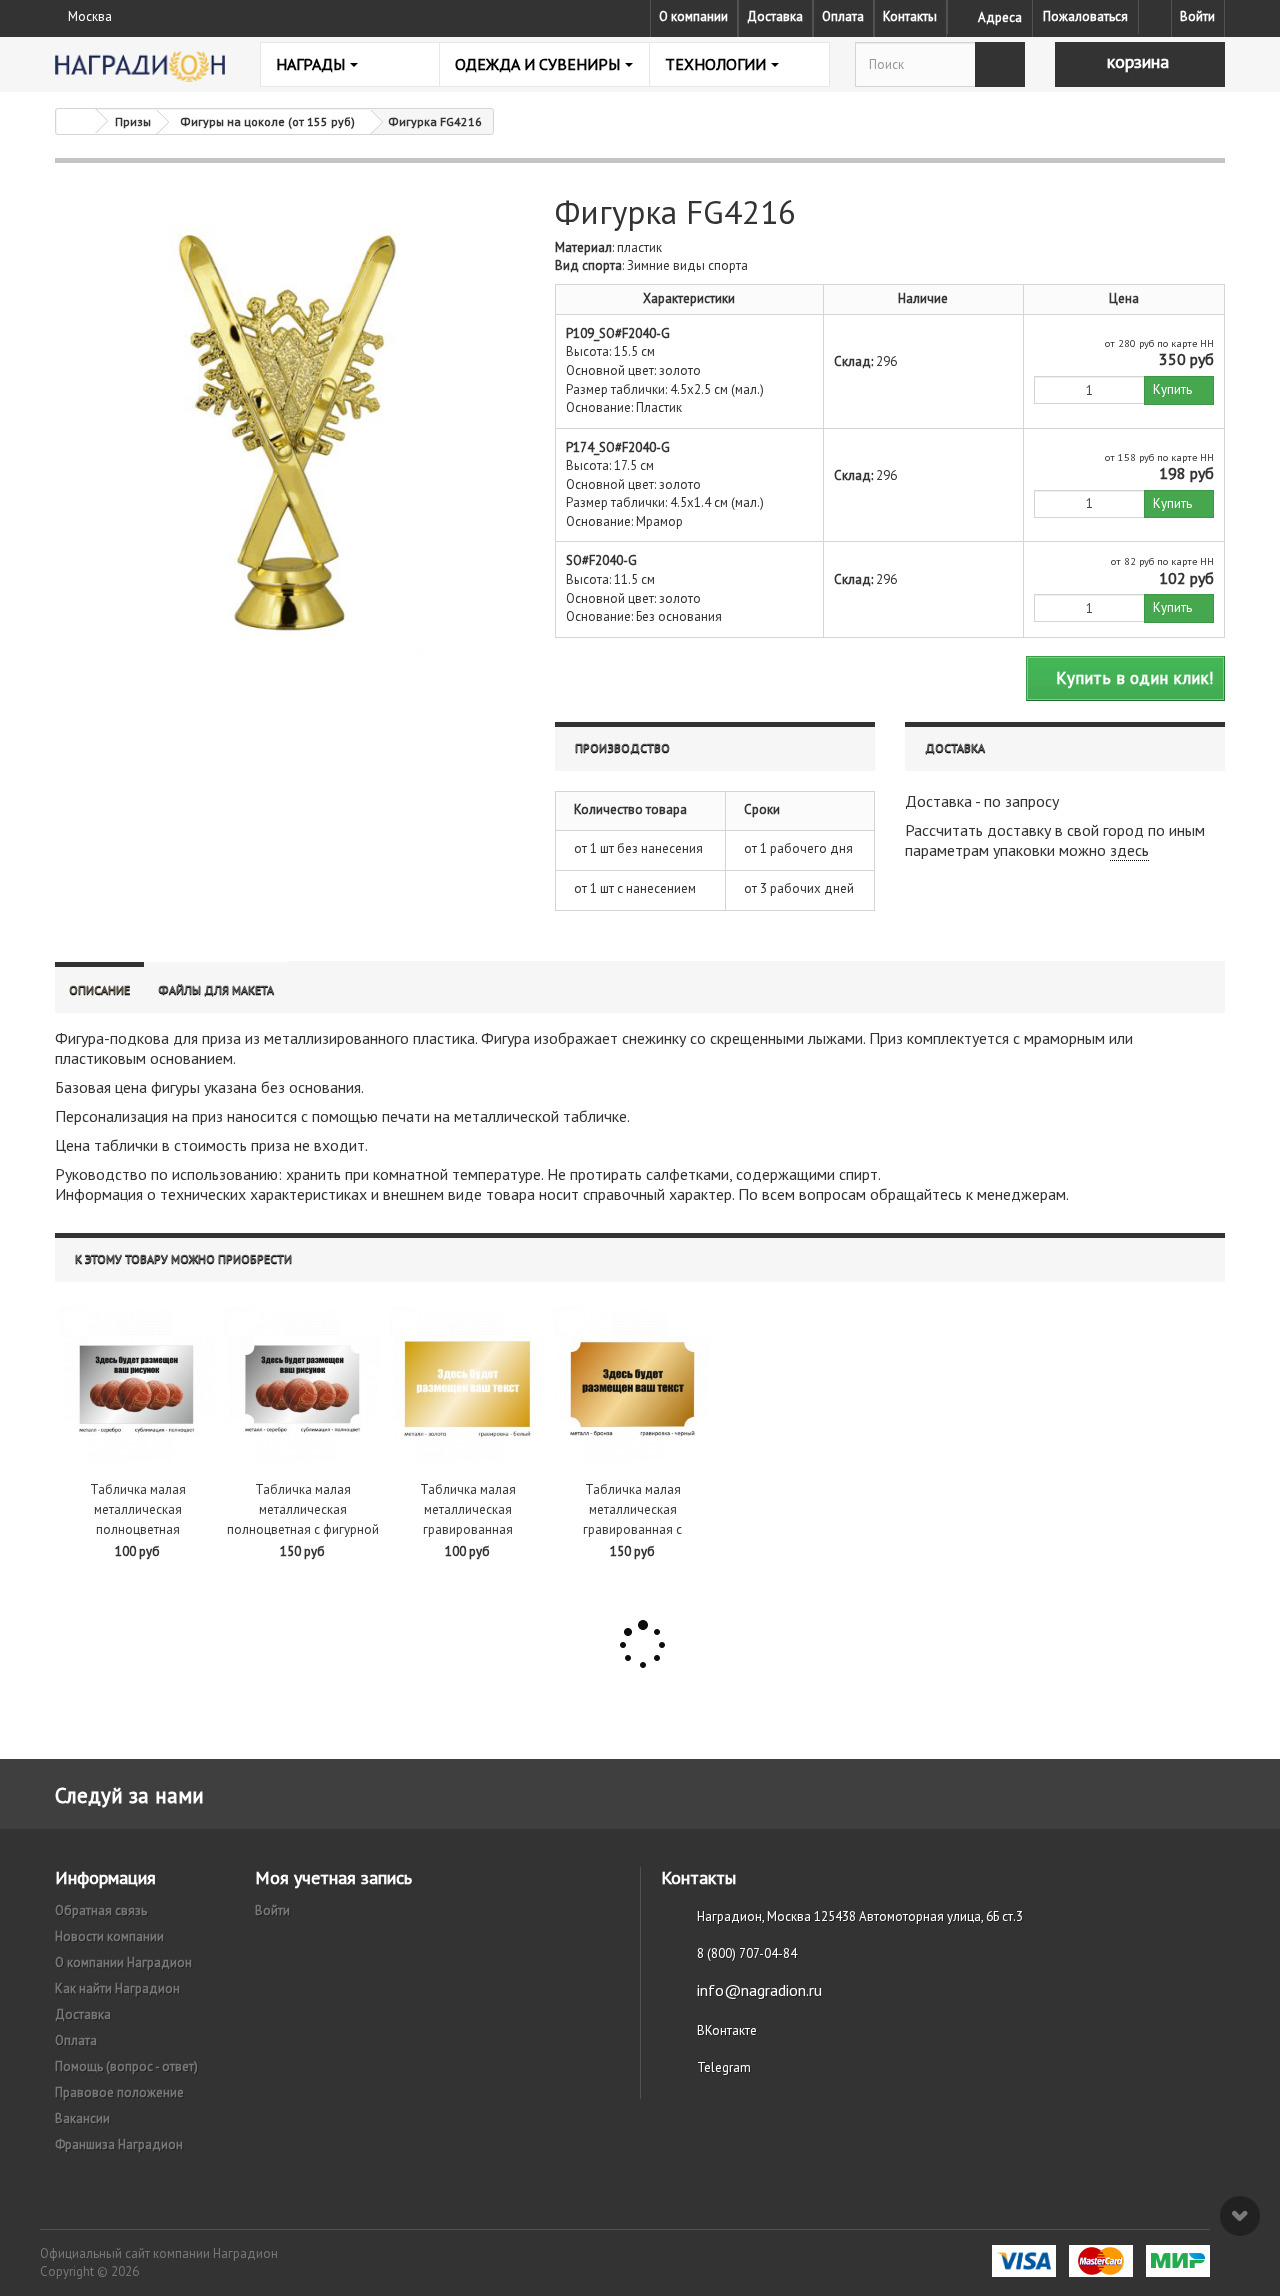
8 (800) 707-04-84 (747, 1953)
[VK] (1155, 17)
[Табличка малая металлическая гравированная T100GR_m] (467, 1384)
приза (221, 1038)
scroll (1240, 2216)
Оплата (843, 16)
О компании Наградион (123, 1962)
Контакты (910, 16)
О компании (693, 16)
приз (207, 1116)
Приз (886, 1038)
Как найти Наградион (117, 1988)
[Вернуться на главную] (76, 121)
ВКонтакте (727, 2030)
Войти (1197, 16)
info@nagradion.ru (759, 1990)
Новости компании (109, 1936)
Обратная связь (101, 1910)
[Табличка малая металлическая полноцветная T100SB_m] (137, 1384)
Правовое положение (119, 2092)
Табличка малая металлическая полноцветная (138, 1509)
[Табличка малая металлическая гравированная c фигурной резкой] (632, 1384)
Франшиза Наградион (119, 2144)
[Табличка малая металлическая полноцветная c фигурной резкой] (302, 1384)
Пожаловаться (1085, 16)
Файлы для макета (216, 989)
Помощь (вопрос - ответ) (126, 2066)
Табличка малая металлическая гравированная (468, 1509)
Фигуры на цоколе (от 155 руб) (267, 121)
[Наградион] (140, 66)
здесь (1129, 850)
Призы (133, 121)
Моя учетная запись (333, 1877)
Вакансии (82, 2118)
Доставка (775, 16)
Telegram (724, 2067)
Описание (99, 989)
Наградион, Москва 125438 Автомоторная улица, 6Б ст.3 (860, 1916)
